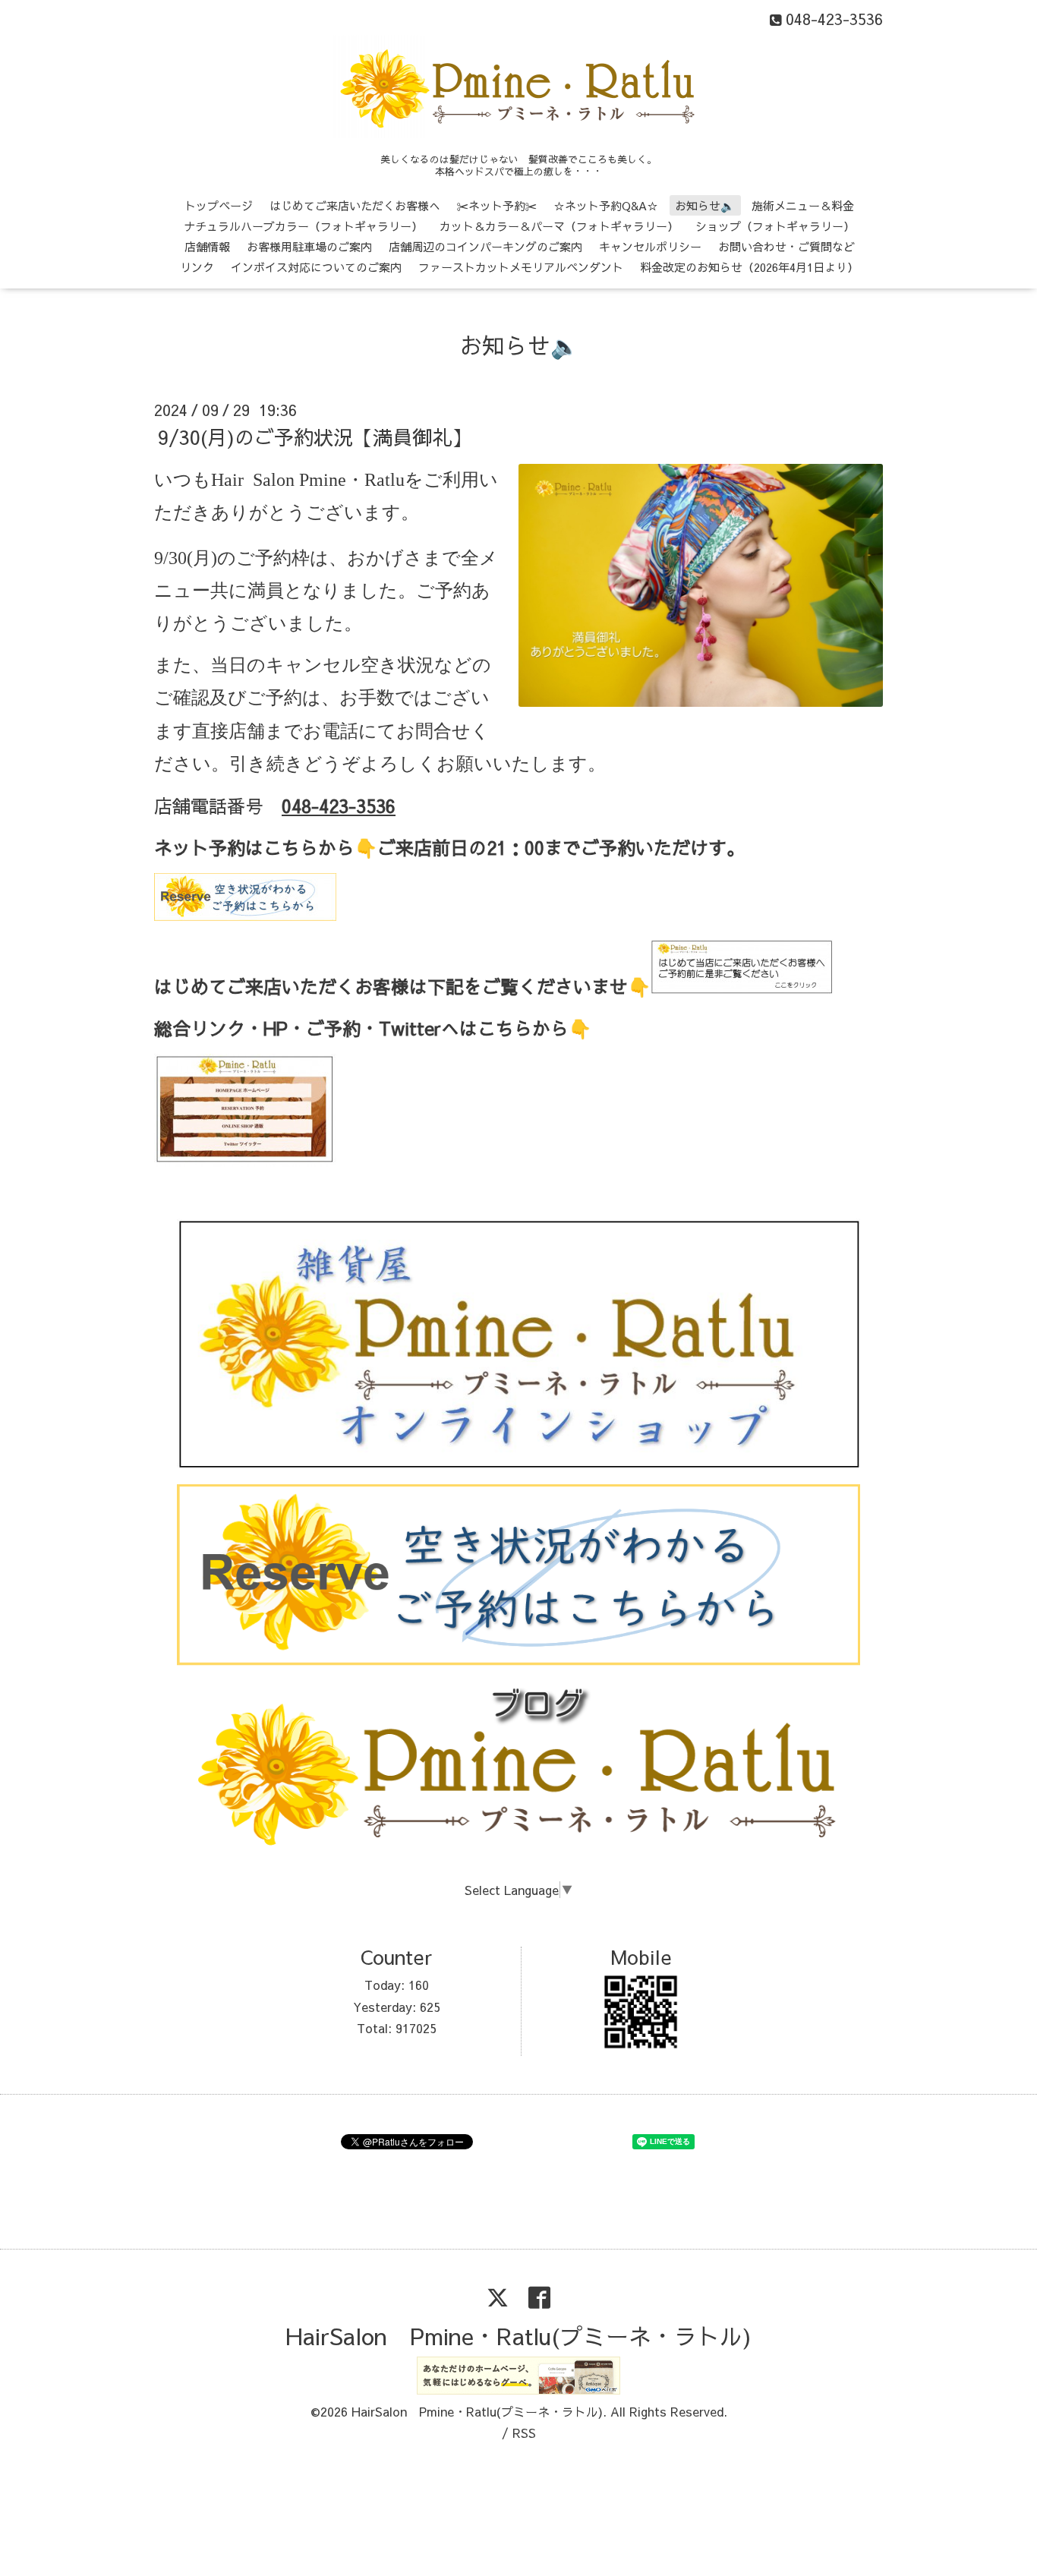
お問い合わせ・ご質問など (786, 246)
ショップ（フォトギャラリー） (775, 226)
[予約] (245, 913)
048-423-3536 (339, 806)
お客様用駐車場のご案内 (309, 246)
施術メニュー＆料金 (803, 205)
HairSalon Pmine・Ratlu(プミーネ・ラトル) (518, 2336)
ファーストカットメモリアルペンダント (521, 267)
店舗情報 (207, 246)
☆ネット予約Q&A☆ (606, 205)
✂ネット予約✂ (497, 205)
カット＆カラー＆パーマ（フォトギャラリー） (559, 226)
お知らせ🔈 (705, 205)
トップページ (219, 205)
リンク (197, 267)
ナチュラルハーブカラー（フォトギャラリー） (303, 226)
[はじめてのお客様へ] (742, 990)
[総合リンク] (245, 1163)
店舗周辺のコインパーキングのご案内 (485, 246)
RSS (524, 2433)
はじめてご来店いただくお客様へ (355, 205)
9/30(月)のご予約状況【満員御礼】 (315, 437)
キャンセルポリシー (650, 246)
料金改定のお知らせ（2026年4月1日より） (749, 267)
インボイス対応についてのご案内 (316, 267)
